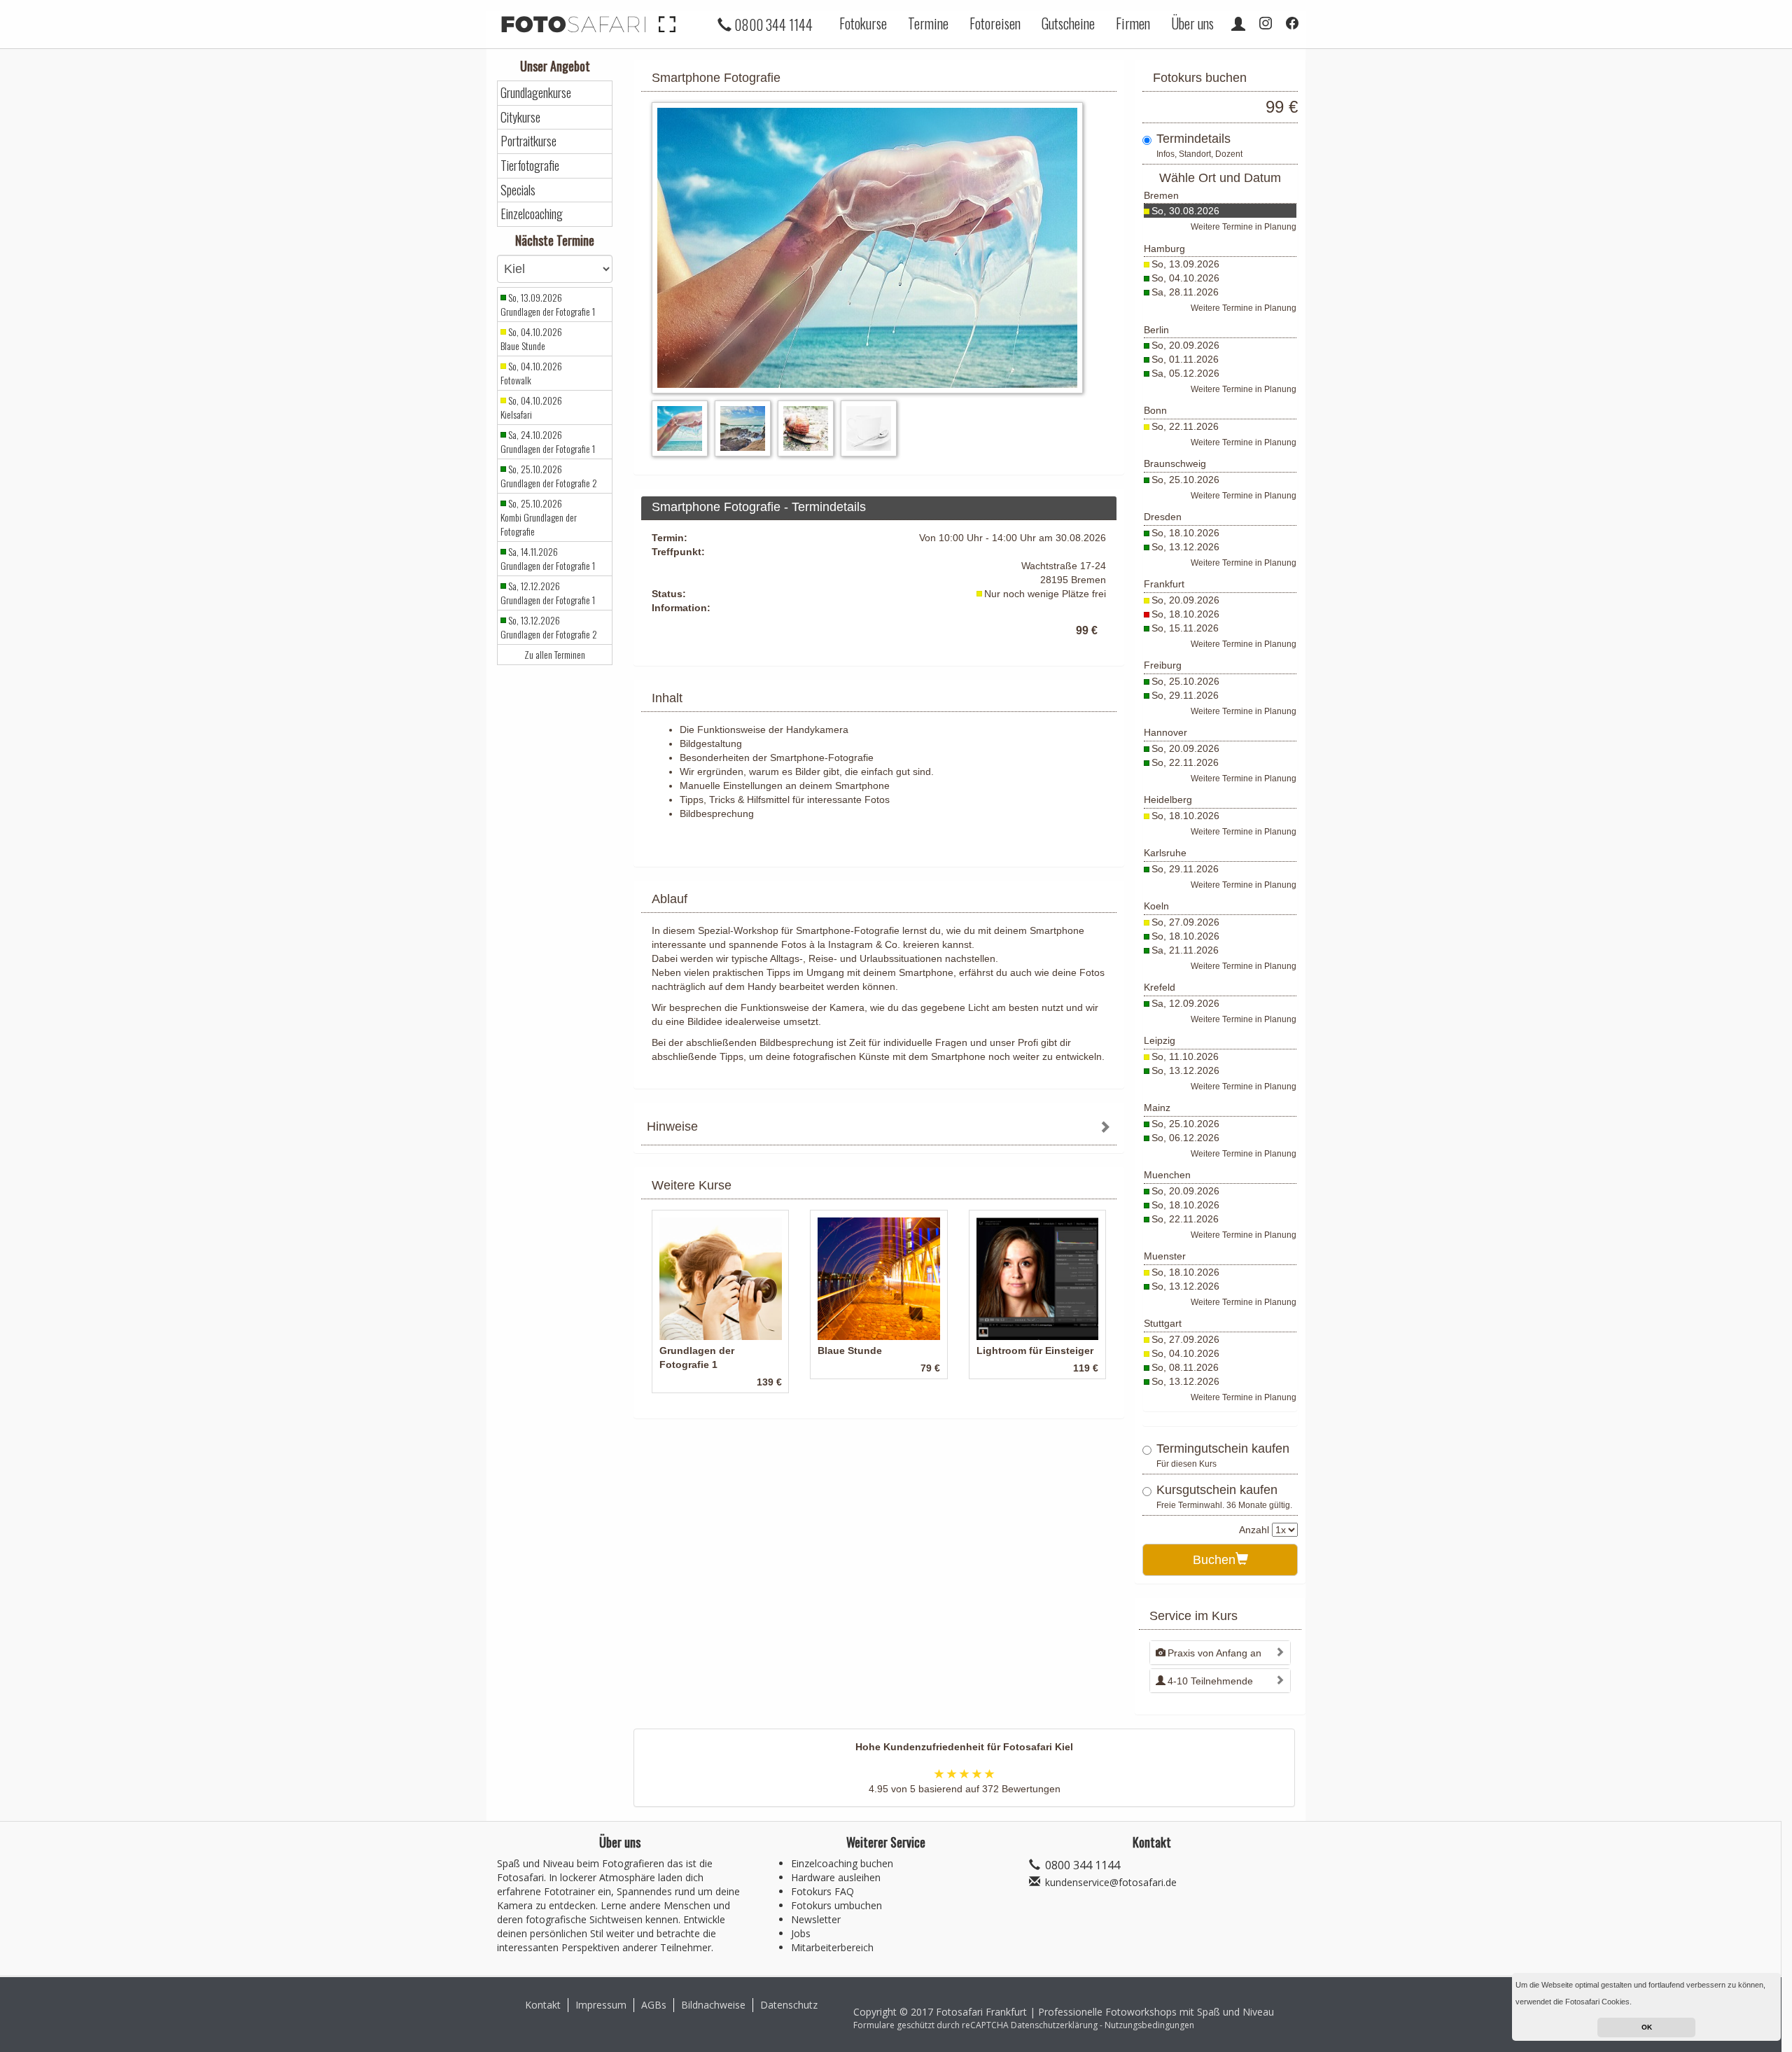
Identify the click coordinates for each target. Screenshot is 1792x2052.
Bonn (1155, 410)
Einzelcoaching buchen (842, 1863)
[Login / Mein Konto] (1238, 23)
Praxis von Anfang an (1214, 1653)
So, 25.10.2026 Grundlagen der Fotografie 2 (549, 476)
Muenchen (1167, 1175)
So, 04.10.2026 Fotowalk (531, 373)
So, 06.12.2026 (1185, 1138)
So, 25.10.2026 (1185, 480)
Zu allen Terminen (555, 655)
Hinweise (672, 1126)
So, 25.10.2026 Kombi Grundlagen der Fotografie (539, 517)
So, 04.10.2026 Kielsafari (531, 407)
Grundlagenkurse (536, 93)
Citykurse (520, 117)
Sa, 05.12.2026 (1185, 373)
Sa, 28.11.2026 (1185, 292)
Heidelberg (1168, 800)
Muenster (1165, 1256)
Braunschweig (1175, 463)
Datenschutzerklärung (1054, 2025)
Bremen (1161, 195)
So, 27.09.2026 (1185, 922)
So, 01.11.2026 (1185, 359)
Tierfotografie (530, 166)
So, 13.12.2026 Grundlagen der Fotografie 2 (549, 627)
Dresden (1163, 517)
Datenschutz (789, 2005)
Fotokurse (863, 23)
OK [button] (1647, 2027)
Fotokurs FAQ (822, 1891)
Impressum (601, 2005)
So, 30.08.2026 (1185, 211)
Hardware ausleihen (836, 1877)
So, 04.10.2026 (1185, 278)
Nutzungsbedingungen (1149, 2025)
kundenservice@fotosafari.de (1111, 1882)
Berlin (1156, 330)
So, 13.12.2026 (1185, 547)
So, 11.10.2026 (1185, 1056)
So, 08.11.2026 (1185, 1367)
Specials (518, 190)
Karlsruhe (1165, 853)
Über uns (1192, 23)
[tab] (879, 1128)
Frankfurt (1164, 584)
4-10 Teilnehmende (1210, 1681)
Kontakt (543, 2005)
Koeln (1156, 906)
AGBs (654, 2005)
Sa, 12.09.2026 (1185, 1003)
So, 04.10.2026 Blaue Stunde (531, 339)
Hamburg (1164, 249)
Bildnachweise (713, 2005)
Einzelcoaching (532, 214)
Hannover (1165, 732)
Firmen (1133, 23)
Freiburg (1163, 665)
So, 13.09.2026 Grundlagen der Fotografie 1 (548, 305)
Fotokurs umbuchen (836, 1905)
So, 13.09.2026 (1185, 264)
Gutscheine (1068, 23)
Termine (928, 23)
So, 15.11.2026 (1185, 628)
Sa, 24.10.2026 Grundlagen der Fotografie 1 (548, 442)
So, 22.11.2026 (1185, 426)
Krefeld (1160, 987)
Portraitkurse (528, 141)
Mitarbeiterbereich (832, 1947)
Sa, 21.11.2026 (1185, 950)
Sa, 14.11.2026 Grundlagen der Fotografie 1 (548, 559)
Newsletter (816, 1919)
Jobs (801, 1933)
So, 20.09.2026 (1185, 345)
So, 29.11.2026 (1185, 695)
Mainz (1157, 1108)
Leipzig (1160, 1040)
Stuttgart (1163, 1323)
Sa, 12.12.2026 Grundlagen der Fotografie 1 (548, 593)
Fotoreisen (995, 23)
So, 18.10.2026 (1185, 533)
